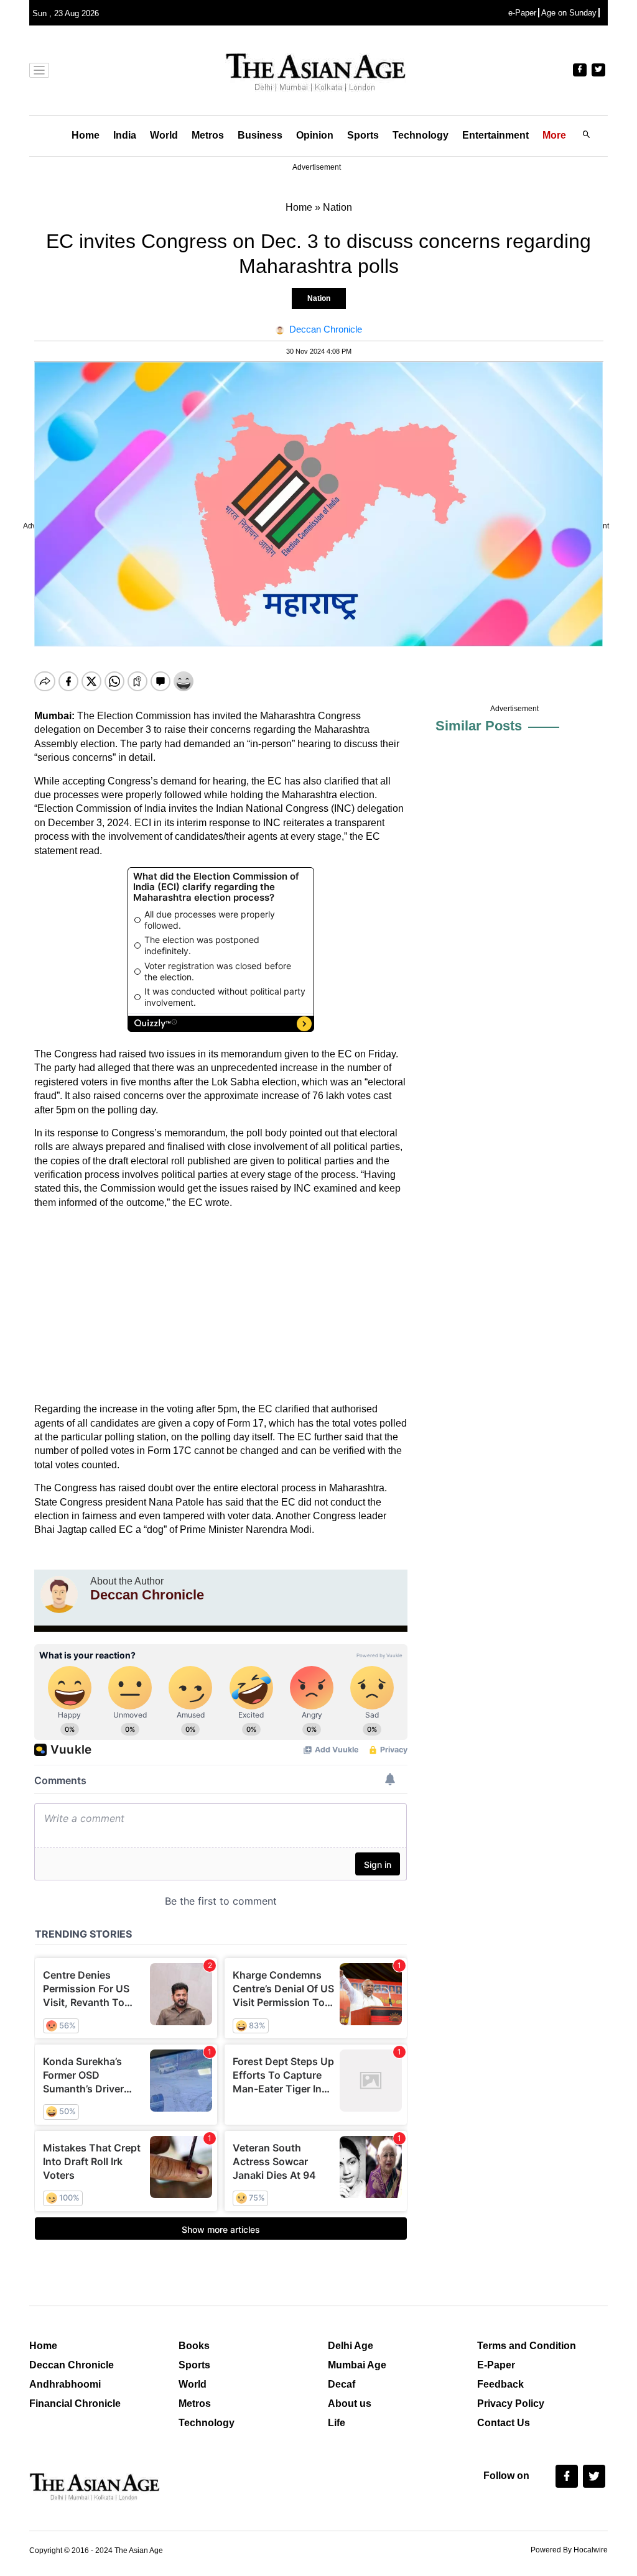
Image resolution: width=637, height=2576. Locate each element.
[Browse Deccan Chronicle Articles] (59, 1594)
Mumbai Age (357, 2365)
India (125, 135)
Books (194, 2346)
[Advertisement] (221, 1306)
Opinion (315, 135)
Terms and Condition (527, 2346)
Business (260, 135)
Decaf (342, 2384)
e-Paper (522, 13)
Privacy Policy (511, 2403)
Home (86, 135)
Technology (421, 135)
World (164, 135)
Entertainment (495, 135)
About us (350, 2403)
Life (337, 2423)
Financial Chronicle (75, 2403)
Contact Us (504, 2423)
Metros (208, 135)
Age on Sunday (569, 13)
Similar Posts (479, 726)
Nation (319, 298)
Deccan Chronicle (72, 2365)
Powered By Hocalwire (569, 2550)
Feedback (500, 2384)
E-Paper (496, 2365)
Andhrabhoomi (65, 2384)
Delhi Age (351, 2346)
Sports (363, 135)
